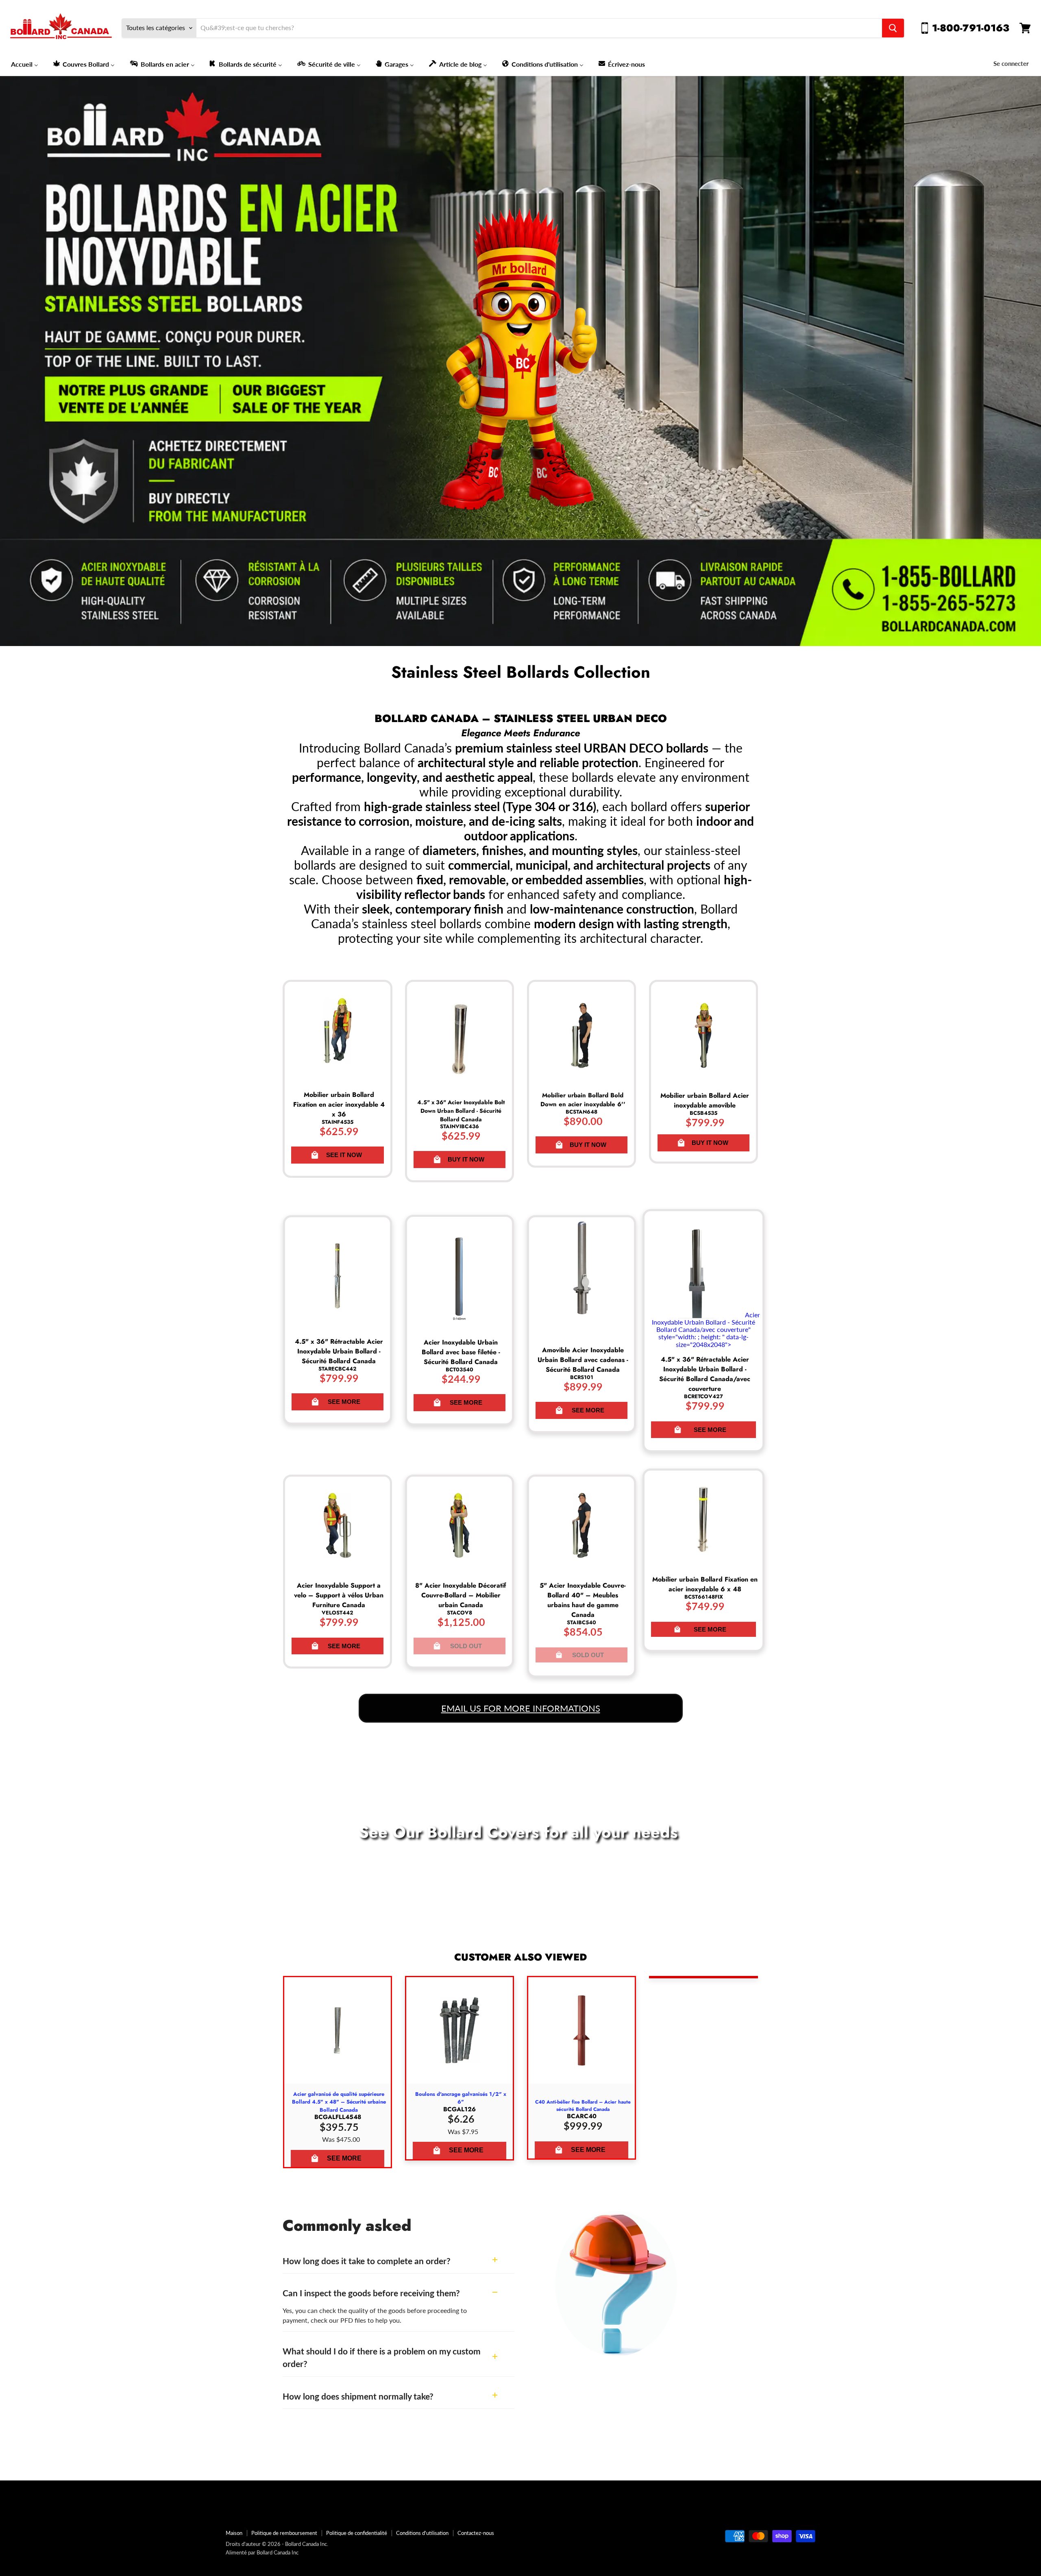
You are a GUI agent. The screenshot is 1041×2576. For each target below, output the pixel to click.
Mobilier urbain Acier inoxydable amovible (705, 1100)
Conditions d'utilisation (422, 2533)
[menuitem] (25, 64)
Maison (234, 2533)
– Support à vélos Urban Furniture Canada (339, 1595)
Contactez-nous (476, 2533)
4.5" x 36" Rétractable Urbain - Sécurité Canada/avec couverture (705, 1374)
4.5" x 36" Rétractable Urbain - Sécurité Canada (339, 1351)
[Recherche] (893, 28)
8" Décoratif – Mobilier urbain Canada (461, 1595)
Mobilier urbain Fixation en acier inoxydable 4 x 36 (339, 1104)
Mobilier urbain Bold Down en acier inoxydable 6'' (583, 1100)
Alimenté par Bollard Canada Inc (262, 2552)
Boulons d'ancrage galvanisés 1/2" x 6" (461, 2098)
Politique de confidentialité (357, 2533)
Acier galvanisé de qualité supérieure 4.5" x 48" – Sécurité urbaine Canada (339, 2102)
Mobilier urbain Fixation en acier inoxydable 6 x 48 (705, 1584)
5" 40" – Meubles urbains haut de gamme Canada (583, 1600)
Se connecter (1011, 63)
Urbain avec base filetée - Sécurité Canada (461, 1352)
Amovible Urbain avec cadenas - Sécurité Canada (583, 1360)
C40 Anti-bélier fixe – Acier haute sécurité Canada (583, 2106)
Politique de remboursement (284, 2533)
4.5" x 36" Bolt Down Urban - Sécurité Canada (461, 1111)
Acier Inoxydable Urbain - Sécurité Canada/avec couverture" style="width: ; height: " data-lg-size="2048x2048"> (706, 1329)
